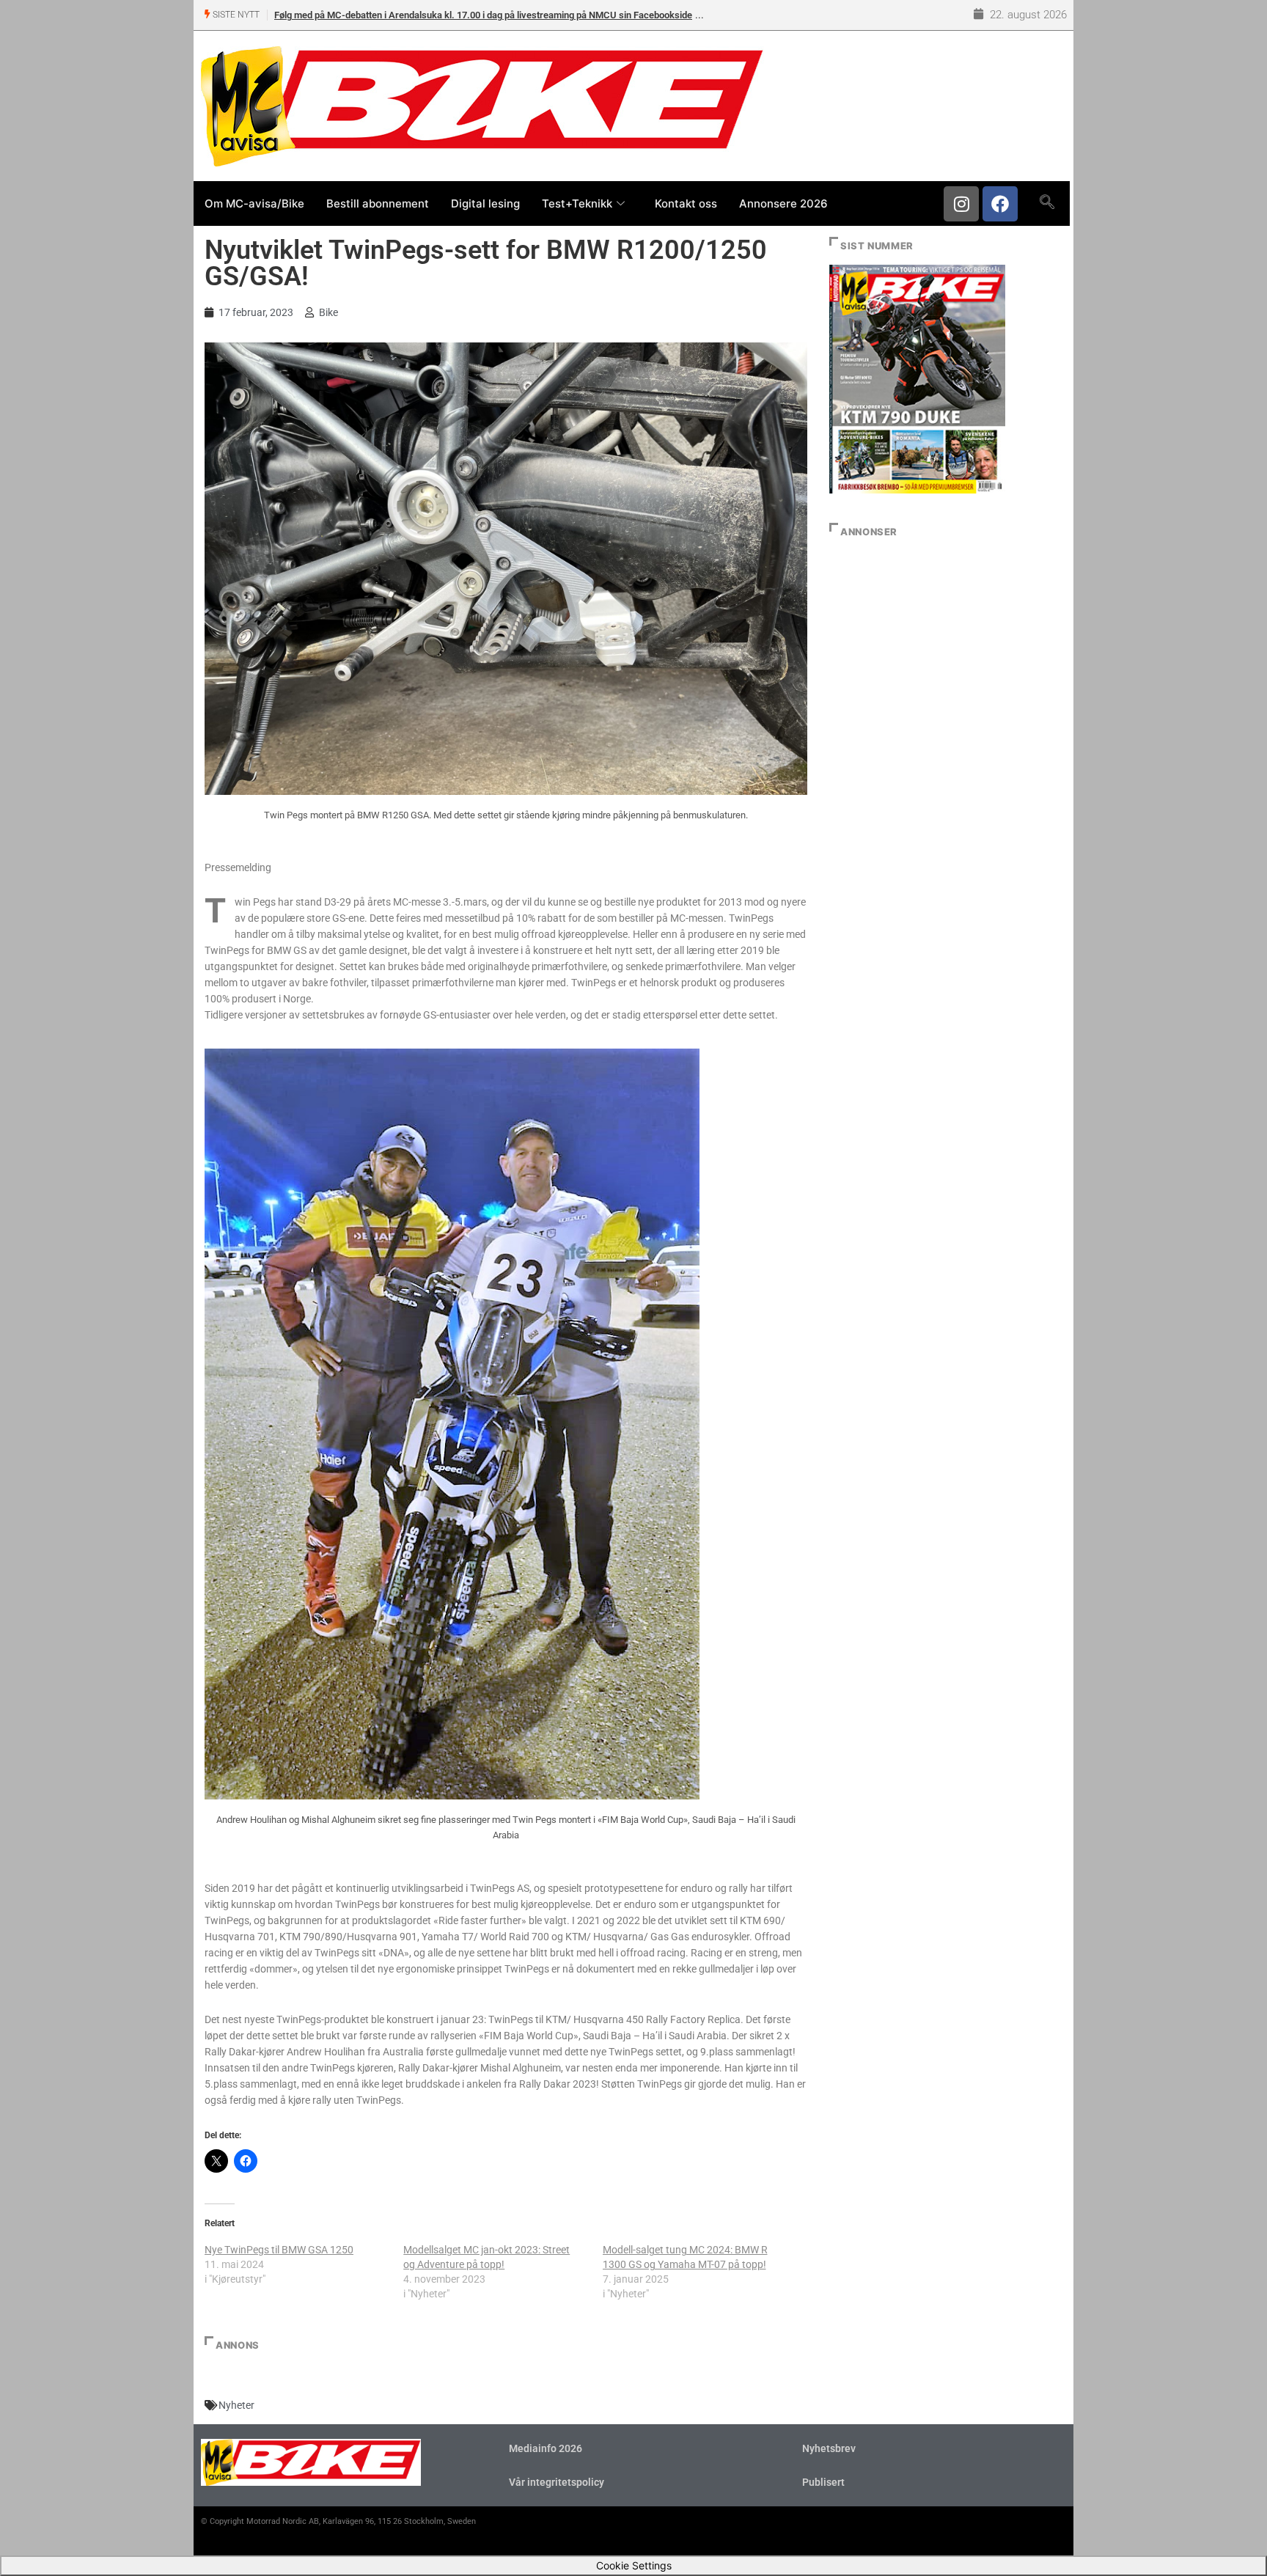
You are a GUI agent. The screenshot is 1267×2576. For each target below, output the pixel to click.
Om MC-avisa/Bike (254, 203)
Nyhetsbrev (829, 2448)
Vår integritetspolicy (557, 2482)
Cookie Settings (634, 2565)
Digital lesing (485, 203)
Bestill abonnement (378, 203)
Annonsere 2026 (783, 203)
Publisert (823, 2482)
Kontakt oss (686, 203)
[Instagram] (961, 204)
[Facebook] (1000, 204)
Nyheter (236, 2405)
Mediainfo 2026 (546, 2448)
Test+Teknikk (577, 203)
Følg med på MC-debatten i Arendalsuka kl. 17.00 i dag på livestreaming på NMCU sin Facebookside (483, 15)
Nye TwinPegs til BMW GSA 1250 (279, 2250)
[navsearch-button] (1047, 203)
